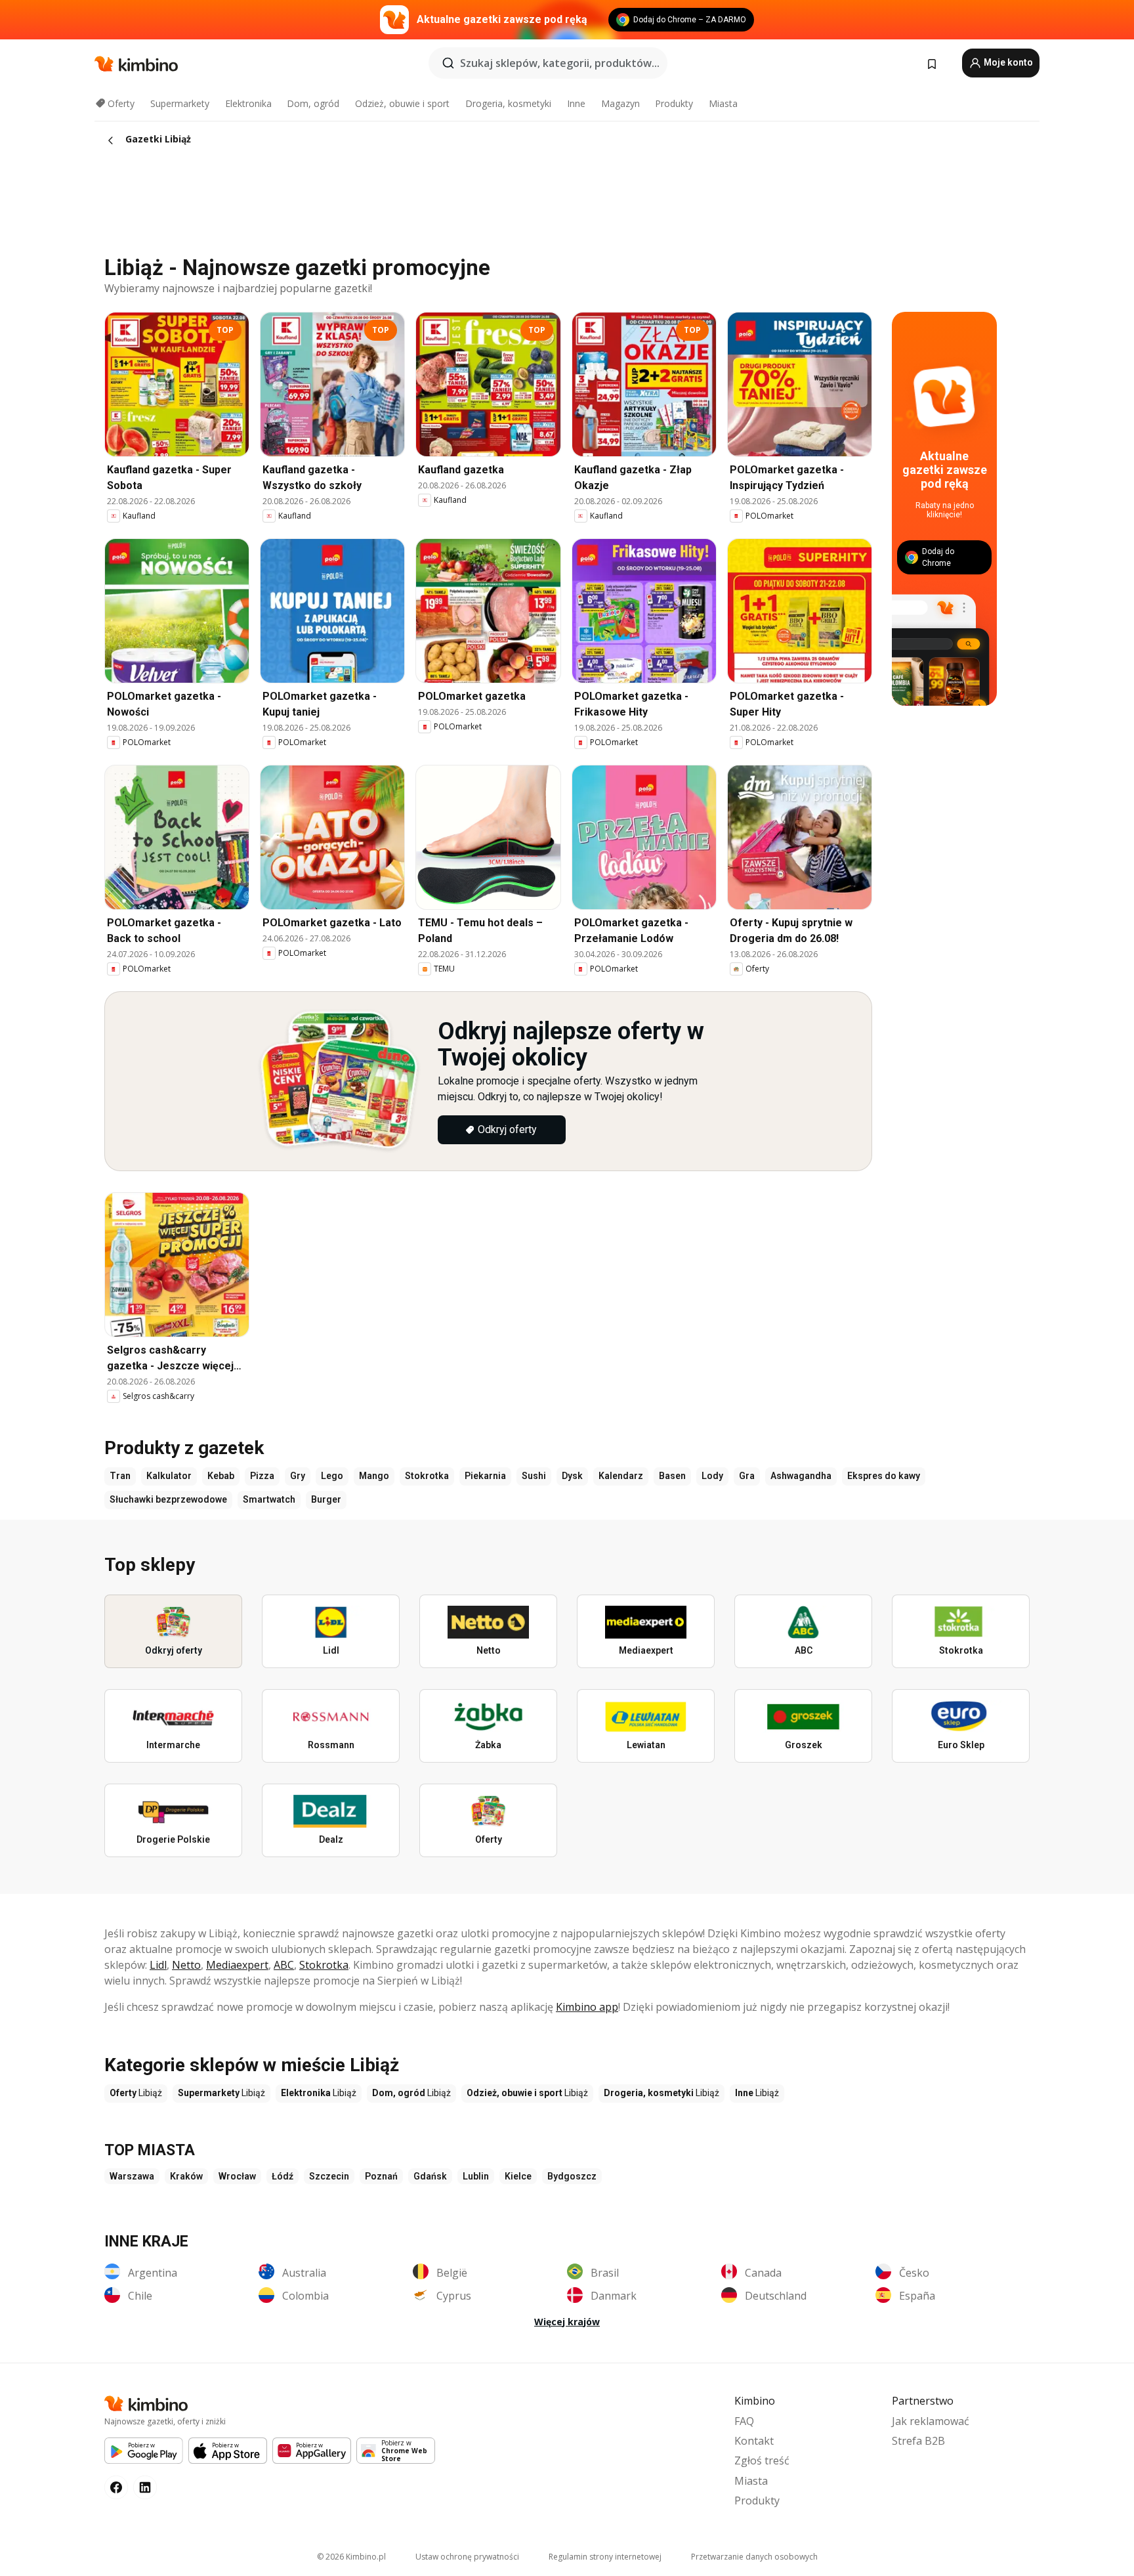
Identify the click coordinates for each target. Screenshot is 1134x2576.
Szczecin (329, 2176)
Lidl (158, 1965)
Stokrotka (324, 1965)
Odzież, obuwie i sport (402, 103)
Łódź (283, 2176)
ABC (284, 1965)
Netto (186, 1965)
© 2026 (351, 2557)
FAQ (744, 2421)
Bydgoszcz (572, 2176)
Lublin (476, 2176)
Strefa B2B (918, 2441)
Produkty (674, 103)
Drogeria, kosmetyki (508, 103)
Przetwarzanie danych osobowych (754, 2557)
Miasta (723, 103)
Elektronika (248, 103)
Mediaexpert (237, 1965)
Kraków (186, 2176)
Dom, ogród (313, 103)
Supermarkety (180, 103)
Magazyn (620, 103)
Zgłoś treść (762, 2460)
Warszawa (132, 2176)
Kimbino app (587, 2007)
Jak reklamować (931, 2421)
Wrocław (237, 2176)
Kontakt (754, 2441)
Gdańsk (430, 2176)
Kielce (518, 2176)
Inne (576, 103)
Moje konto (1007, 62)
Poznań (381, 2176)
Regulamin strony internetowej (605, 2557)
